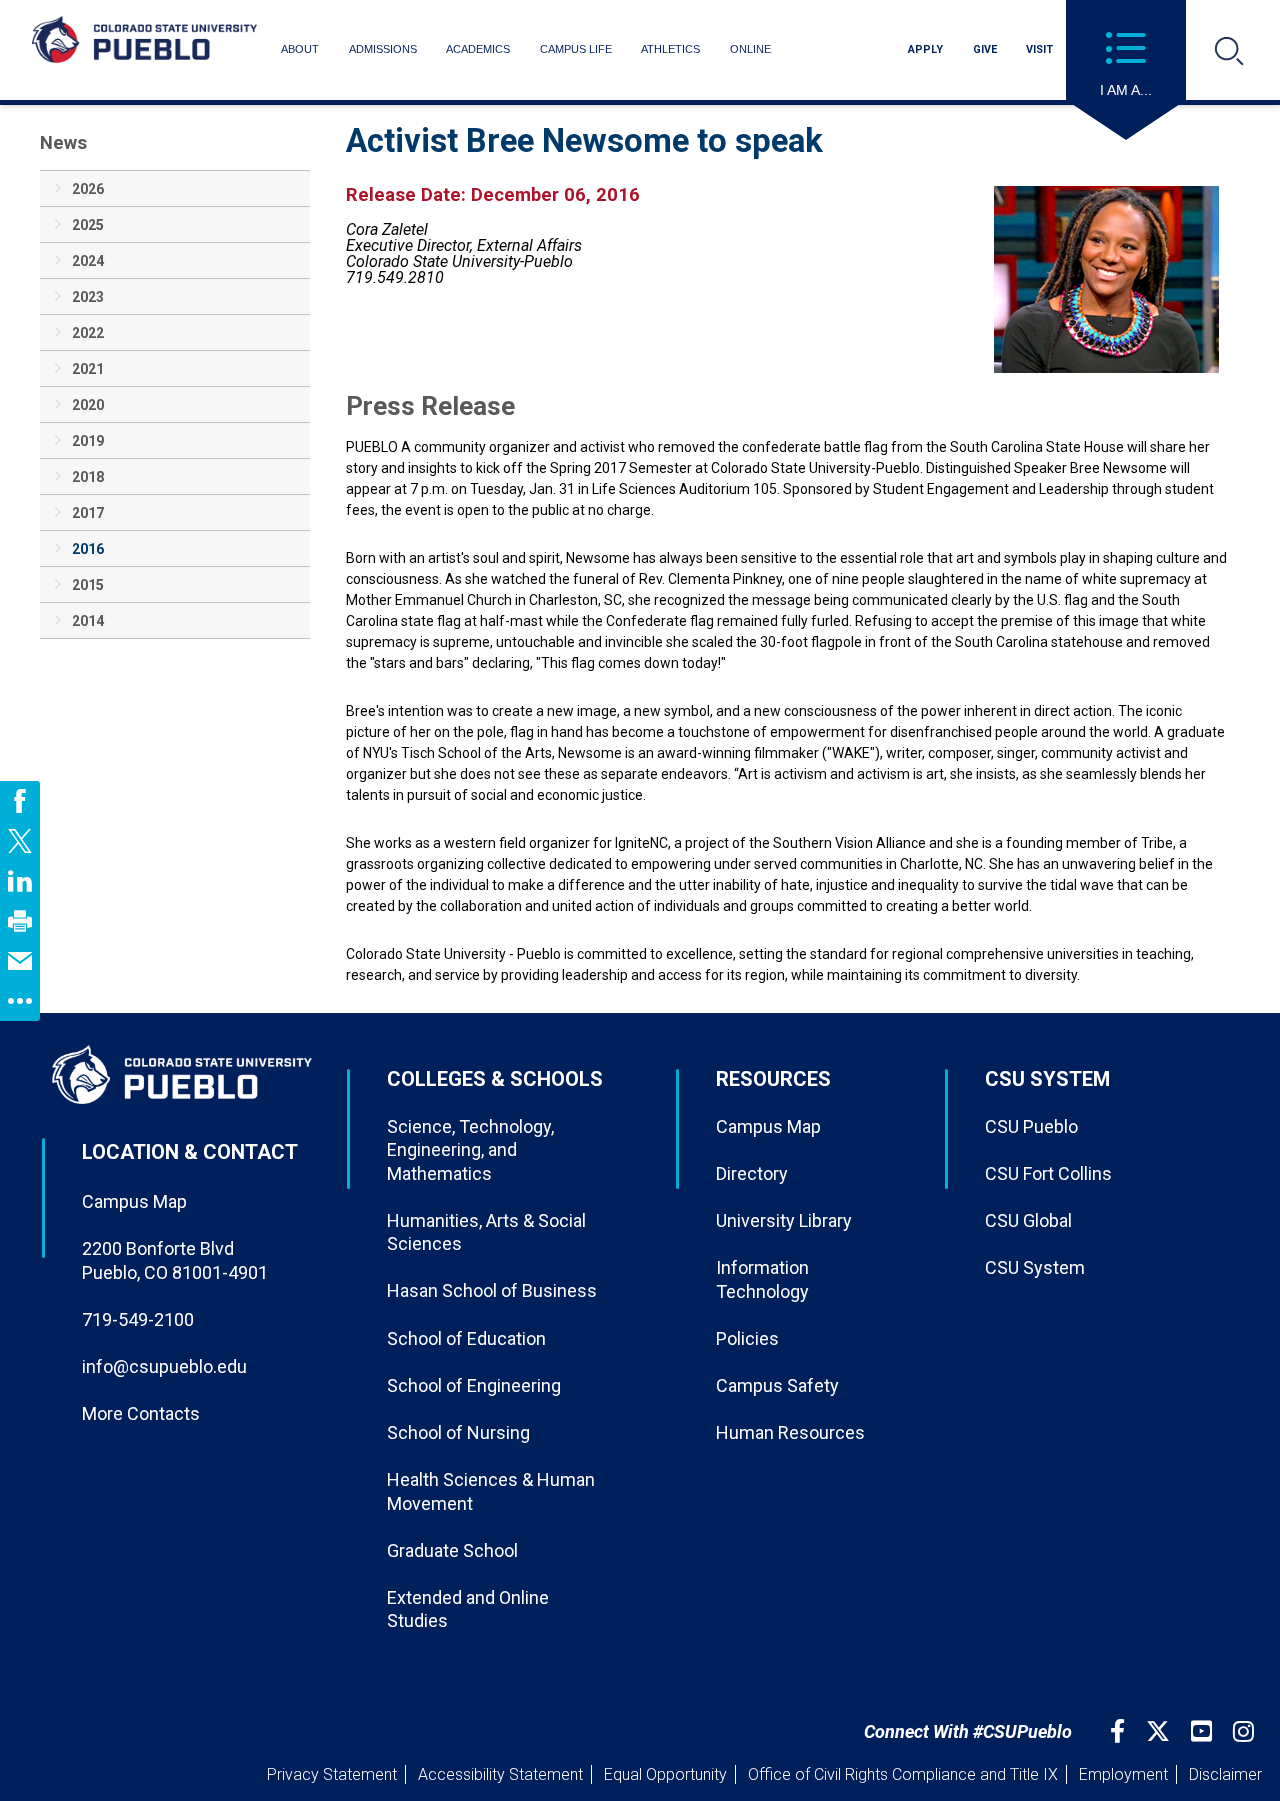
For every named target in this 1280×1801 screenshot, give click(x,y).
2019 (88, 441)
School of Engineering (474, 1385)
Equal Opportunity (665, 1774)
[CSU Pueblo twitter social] (1160, 1731)
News (63, 142)
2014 (88, 621)
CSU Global (1028, 1220)
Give (985, 49)
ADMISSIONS (383, 49)
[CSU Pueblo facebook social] (1120, 1731)
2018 (88, 477)
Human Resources (790, 1432)
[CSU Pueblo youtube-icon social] (1204, 1731)
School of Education (466, 1338)
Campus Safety (777, 1385)
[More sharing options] (20, 1001)
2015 (88, 585)
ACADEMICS (478, 49)
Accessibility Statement (500, 1774)
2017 (88, 513)
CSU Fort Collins (1048, 1173)
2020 (88, 405)
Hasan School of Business (492, 1290)
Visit (1039, 49)
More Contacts (141, 1413)
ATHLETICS (670, 49)
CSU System (1035, 1267)
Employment (1123, 1774)
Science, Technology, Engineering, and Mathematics (470, 1150)
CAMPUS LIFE (576, 49)
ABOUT (300, 49)
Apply (925, 49)
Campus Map (134, 1201)
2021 (88, 369)
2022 (88, 333)
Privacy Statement (332, 1774)
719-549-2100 (138, 1319)
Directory (752, 1173)
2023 (88, 297)
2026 (88, 189)
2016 (88, 549)
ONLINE (750, 49)
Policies (747, 1338)
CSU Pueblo (1031, 1126)
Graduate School (452, 1550)
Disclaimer (1225, 1774)
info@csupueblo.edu (164, 1366)
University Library (784, 1220)
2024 (88, 261)
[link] (20, 801)
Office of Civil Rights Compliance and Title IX (903, 1774)
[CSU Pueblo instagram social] (1246, 1731)
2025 (88, 225)
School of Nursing (458, 1432)
